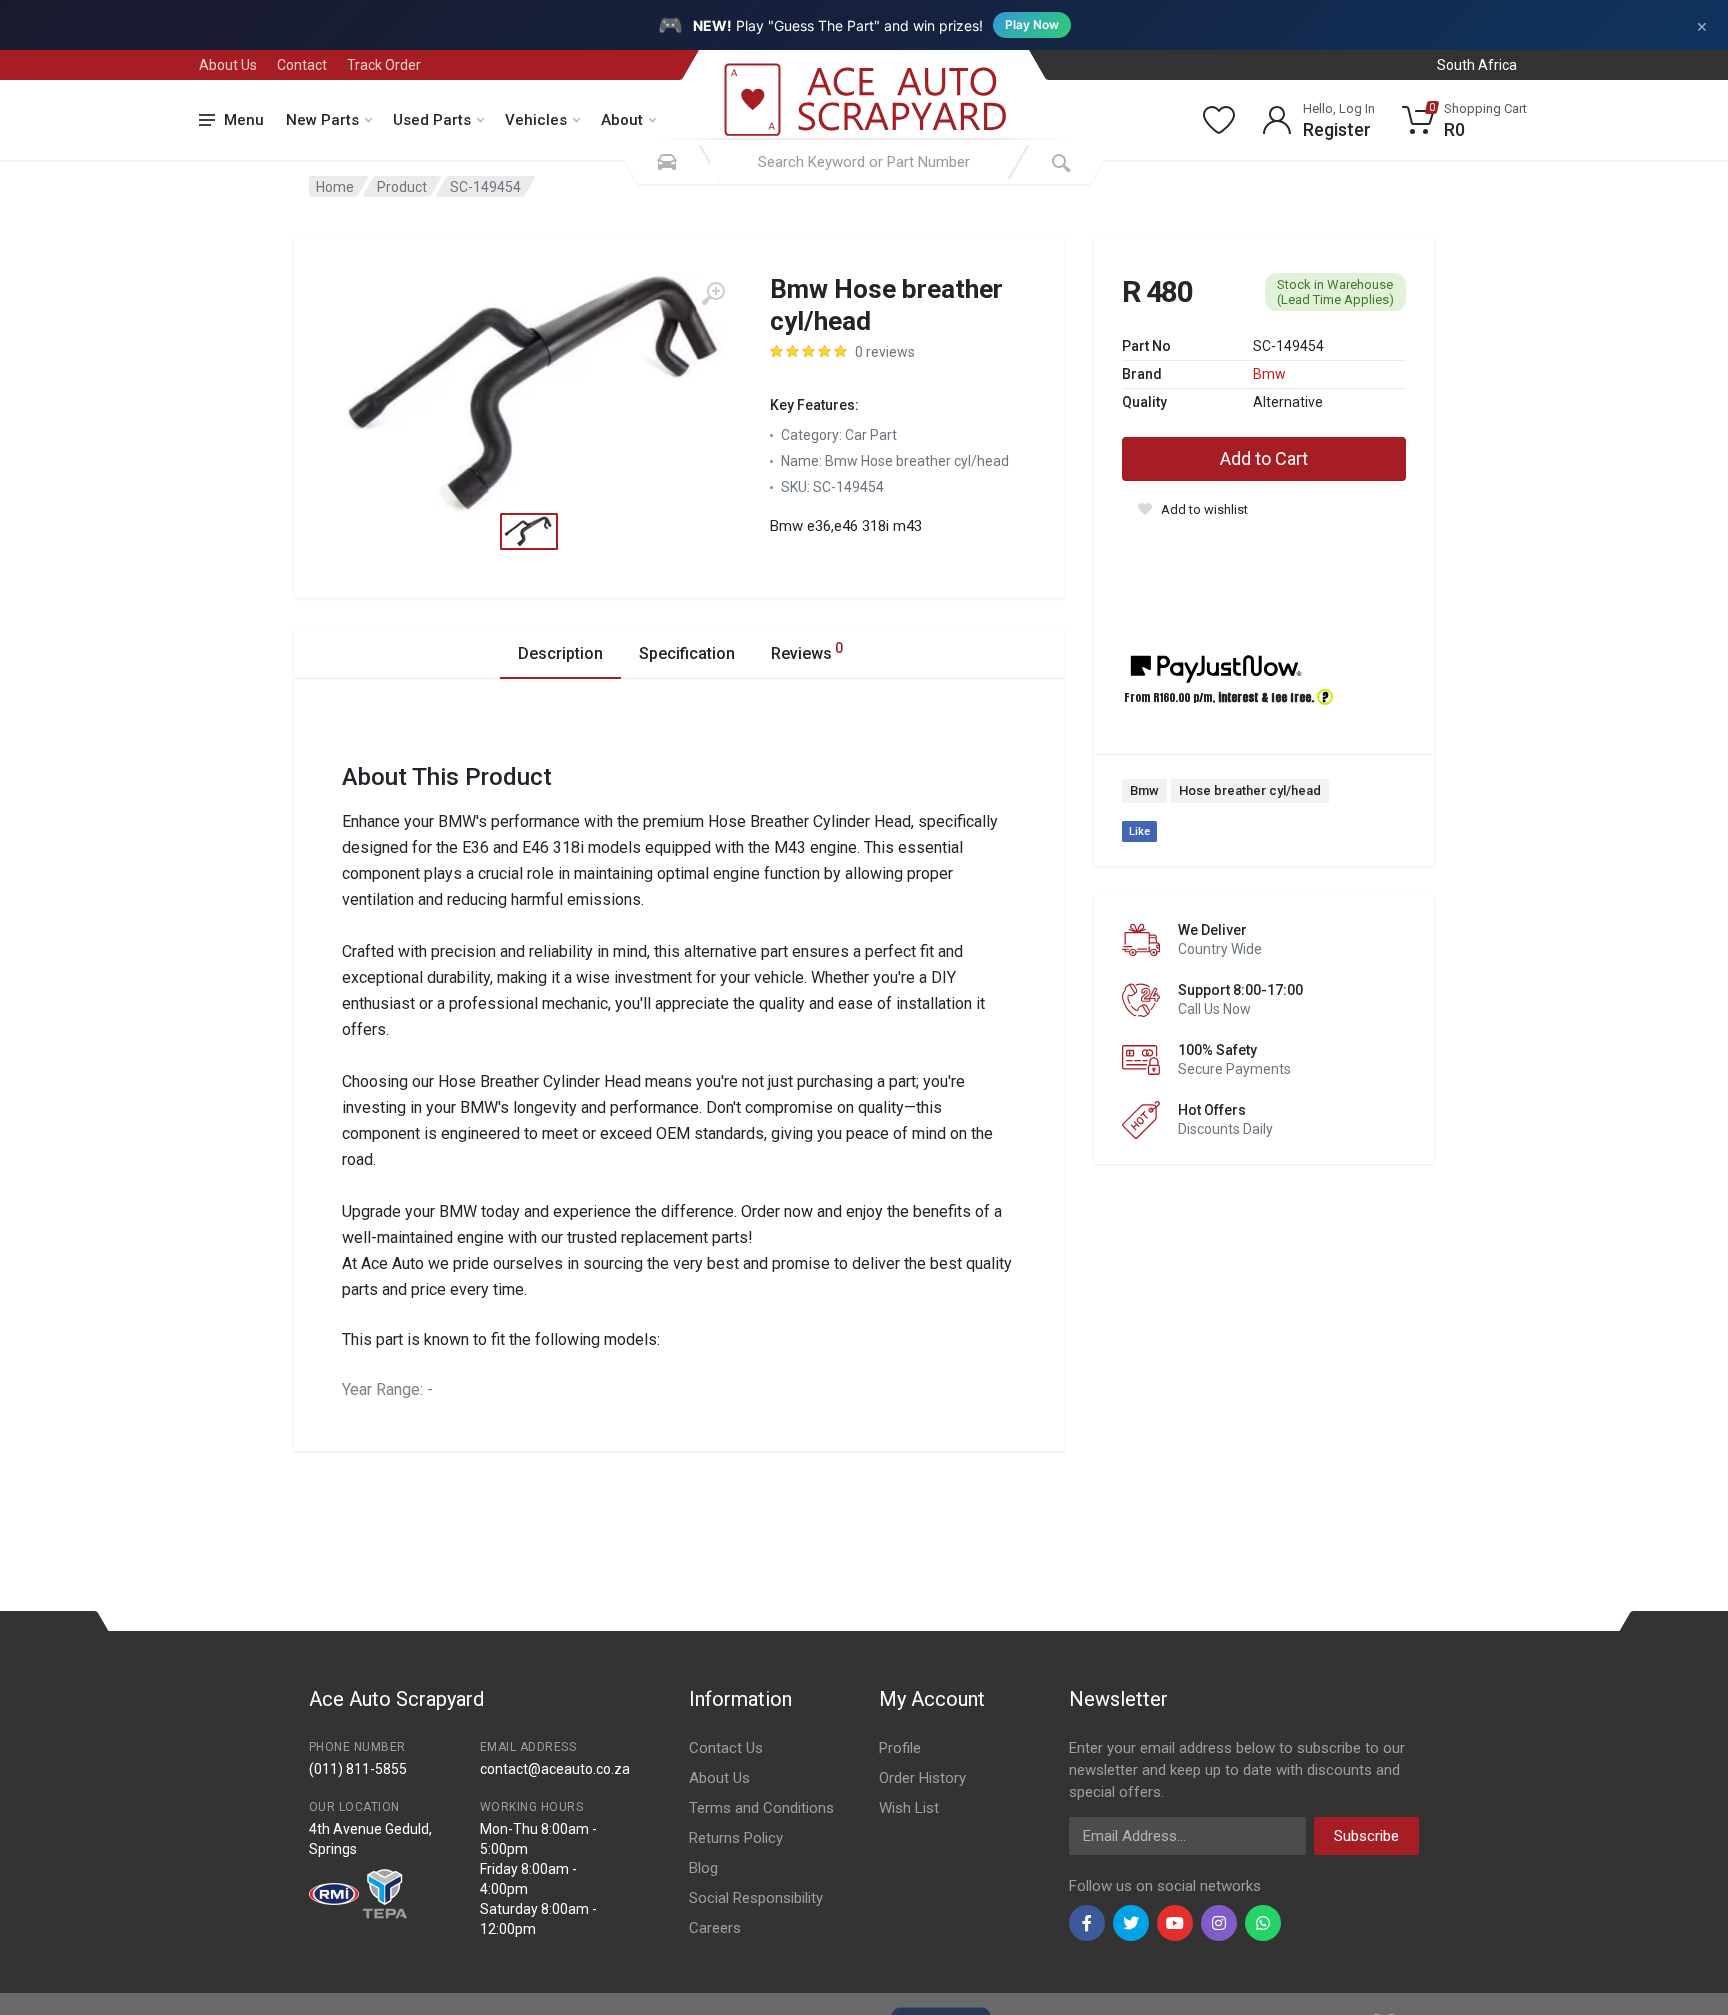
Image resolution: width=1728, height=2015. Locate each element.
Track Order (384, 65)
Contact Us (726, 1748)
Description (560, 653)
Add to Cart (1264, 458)
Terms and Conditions (761, 1808)
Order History (922, 1778)
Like (1139, 831)
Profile (900, 1748)
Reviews (807, 651)
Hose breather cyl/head (1250, 790)
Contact (302, 65)
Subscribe (1366, 1836)
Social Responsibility (756, 1898)
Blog (703, 1868)
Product (402, 187)
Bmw (1269, 374)
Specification (687, 653)
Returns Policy (736, 1838)
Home (335, 187)
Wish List (909, 1808)
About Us (228, 65)
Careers (715, 1928)
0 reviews (885, 352)
